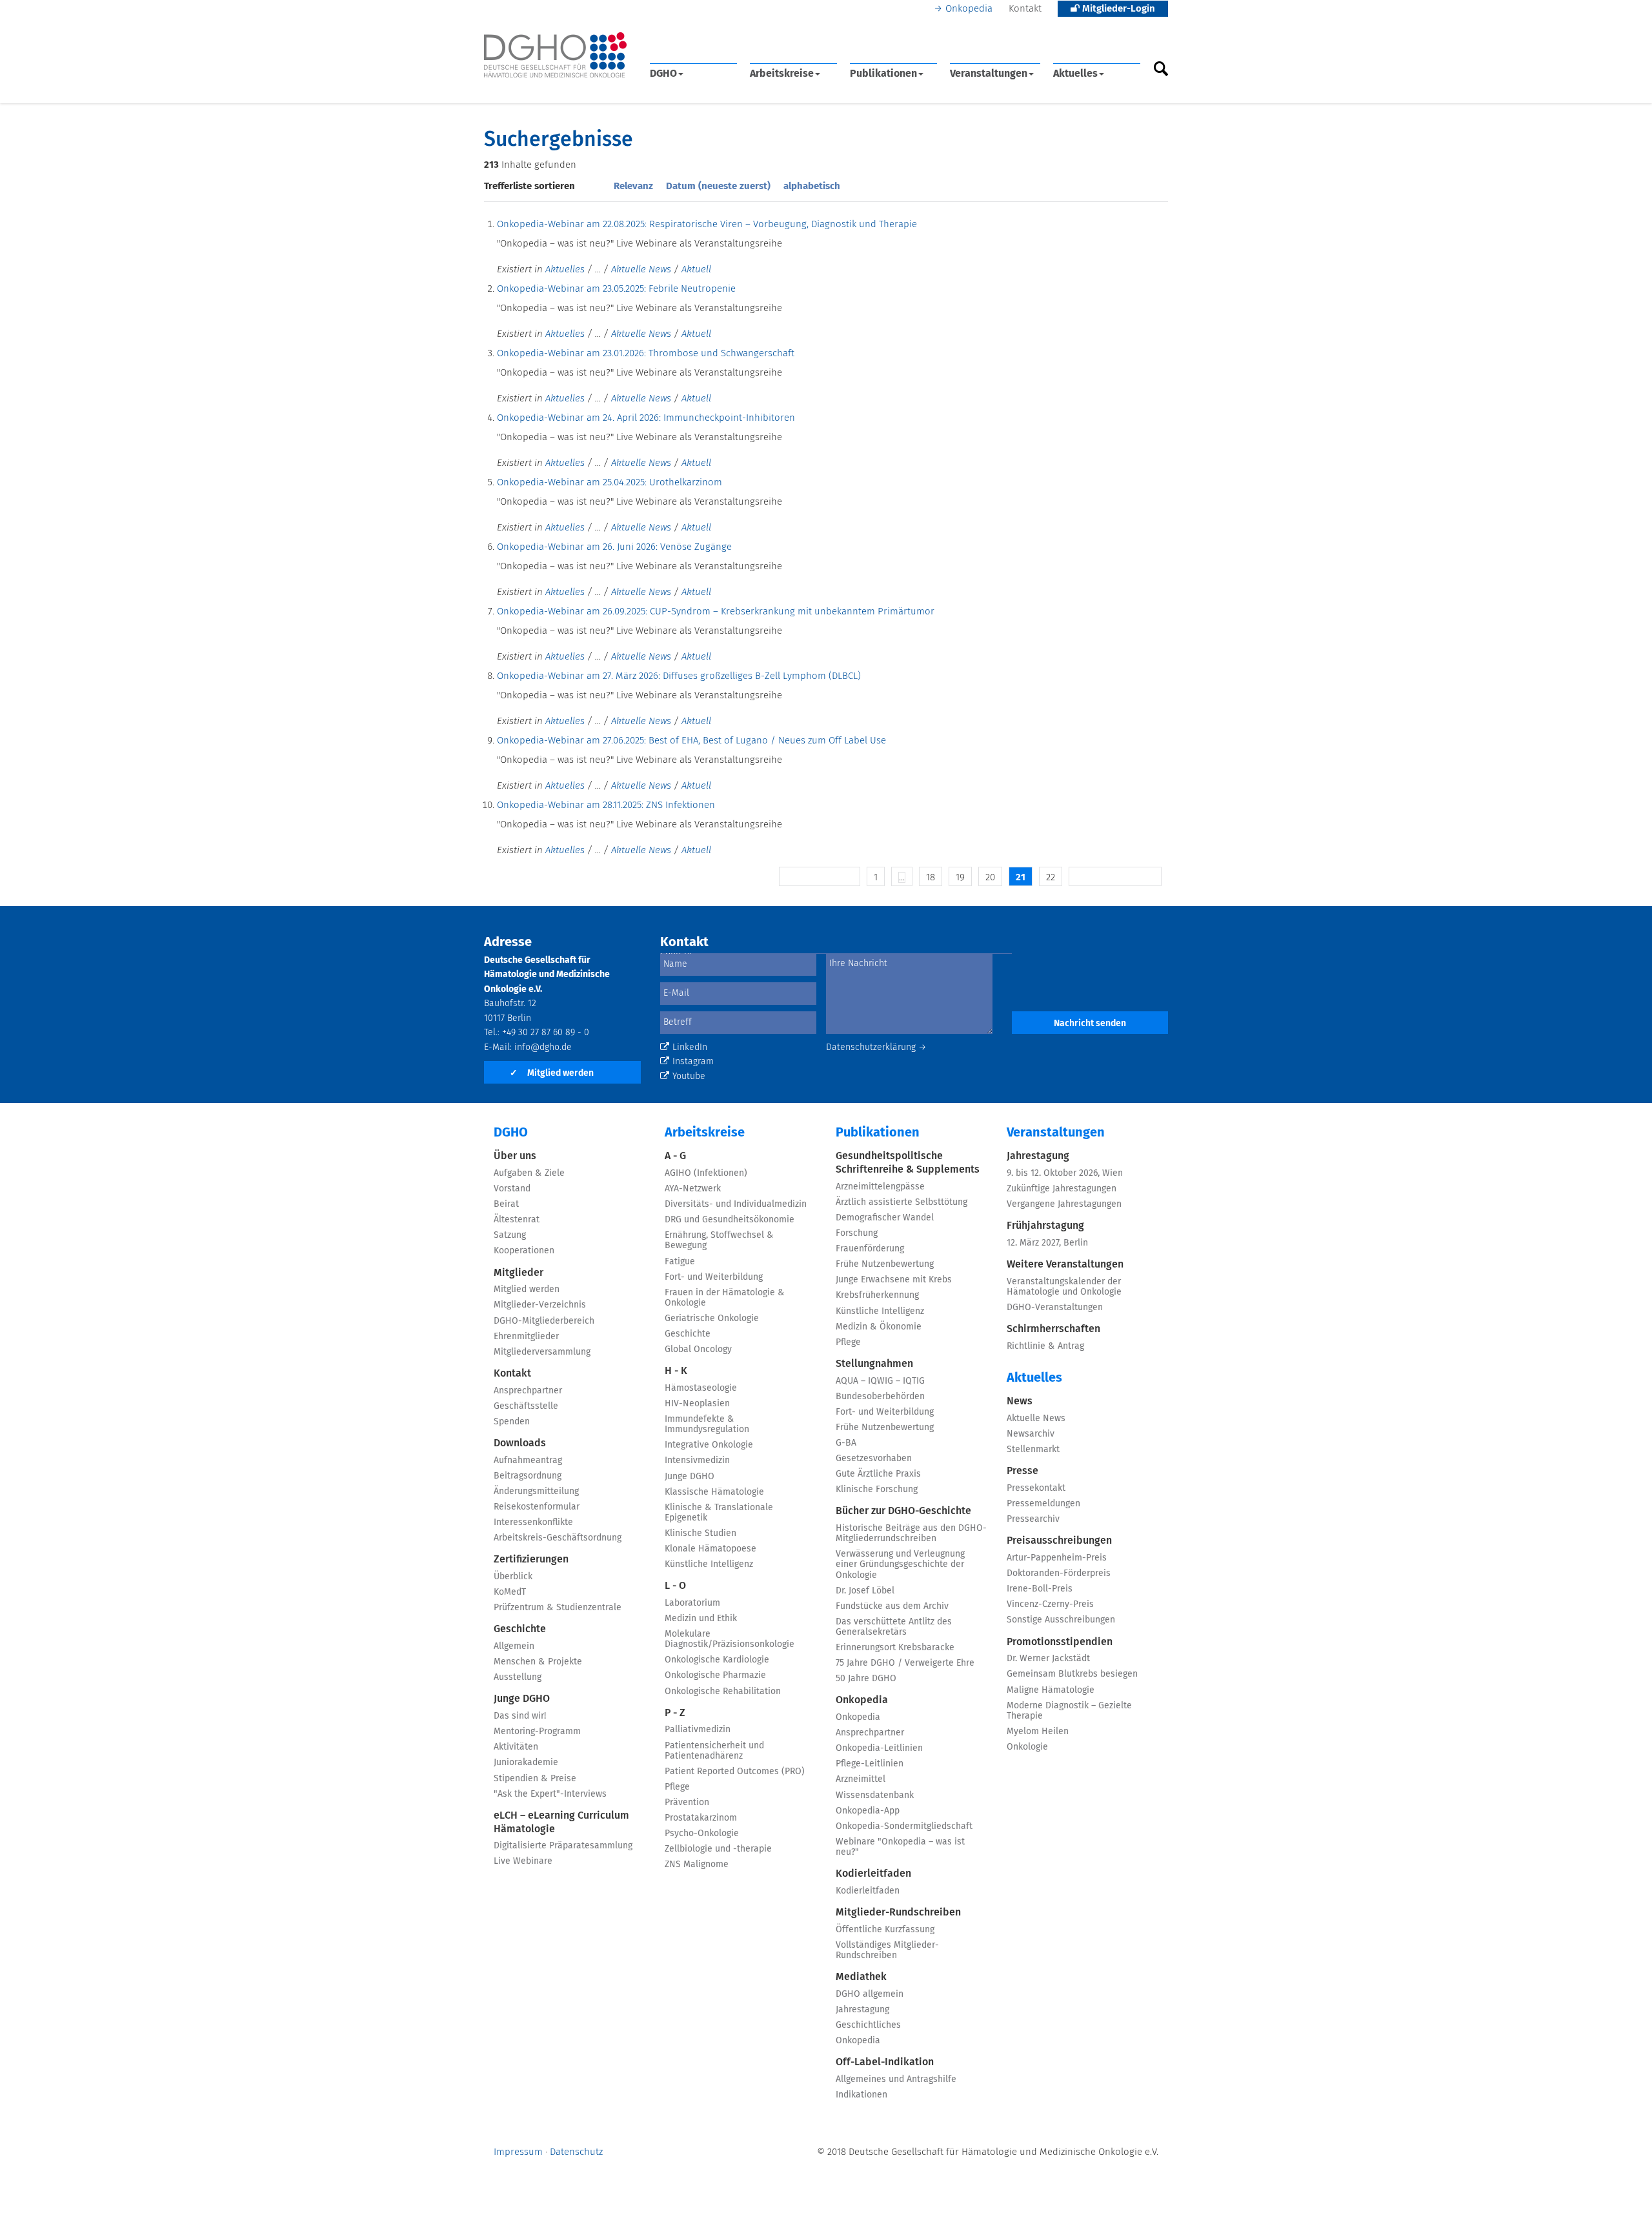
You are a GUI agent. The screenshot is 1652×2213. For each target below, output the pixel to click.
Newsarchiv (1031, 1434)
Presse (1022, 1471)
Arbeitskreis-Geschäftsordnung (558, 1538)
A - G (675, 1156)
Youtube (689, 1076)
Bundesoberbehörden (880, 1397)
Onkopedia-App (868, 1811)
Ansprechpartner (528, 1391)
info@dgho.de (543, 1047)
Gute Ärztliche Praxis (878, 1474)
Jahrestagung (862, 2010)
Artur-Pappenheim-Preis (1057, 1558)
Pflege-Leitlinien (870, 1764)
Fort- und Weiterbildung (714, 1277)
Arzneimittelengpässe (880, 1187)
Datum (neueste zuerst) (718, 186)
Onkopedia (969, 9)
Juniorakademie (526, 1763)
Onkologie (1027, 1747)
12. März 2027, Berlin (1047, 1243)
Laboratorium (692, 1603)
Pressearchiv (1033, 1519)
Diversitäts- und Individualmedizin (736, 1204)
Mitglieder (519, 1273)
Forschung (857, 1233)
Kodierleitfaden (873, 1874)
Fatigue (680, 1262)
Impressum (518, 2152)
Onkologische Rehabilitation (723, 1692)
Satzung (510, 1235)
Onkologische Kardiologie (717, 1660)
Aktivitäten (516, 1747)
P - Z (675, 1713)
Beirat (506, 1204)
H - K (676, 1371)
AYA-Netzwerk (693, 1189)
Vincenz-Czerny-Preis (1050, 1604)
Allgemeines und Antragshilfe (896, 2079)
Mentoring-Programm (537, 1732)
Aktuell (696, 269)
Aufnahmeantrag (528, 1460)
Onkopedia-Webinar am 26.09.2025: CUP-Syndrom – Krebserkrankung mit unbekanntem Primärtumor (716, 611)
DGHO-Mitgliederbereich (544, 1321)
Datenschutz (576, 2152)
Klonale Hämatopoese (710, 1549)
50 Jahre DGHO (866, 1679)
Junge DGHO (522, 1699)
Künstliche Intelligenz (709, 1564)
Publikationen (883, 74)
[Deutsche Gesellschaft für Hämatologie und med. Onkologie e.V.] (555, 55)
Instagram (693, 1062)
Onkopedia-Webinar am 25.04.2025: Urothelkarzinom (609, 482)
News (1020, 1401)
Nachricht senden (1090, 1024)
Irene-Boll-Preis (1040, 1589)
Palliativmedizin (698, 1730)
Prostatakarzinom (701, 1818)
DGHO (663, 74)
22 (1051, 877)
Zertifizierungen (531, 1559)
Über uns (515, 1156)
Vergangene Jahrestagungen (1064, 1204)
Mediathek (861, 1977)
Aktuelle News (641, 269)
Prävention (687, 1803)
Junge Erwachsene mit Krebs (894, 1280)
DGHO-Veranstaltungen (1055, 1308)
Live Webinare (523, 1861)
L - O (675, 1586)
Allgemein (514, 1646)
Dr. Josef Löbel (865, 1591)
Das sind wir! (520, 1716)
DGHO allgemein (870, 1994)
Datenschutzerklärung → (876, 1047)
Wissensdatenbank (875, 1795)
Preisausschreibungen (1059, 1541)
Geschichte (520, 1629)
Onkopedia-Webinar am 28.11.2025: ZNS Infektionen (606, 805)
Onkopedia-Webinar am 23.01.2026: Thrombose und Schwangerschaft (646, 353)
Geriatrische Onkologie (712, 1319)
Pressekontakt (1036, 1488)
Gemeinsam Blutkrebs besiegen (1072, 1674)
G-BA (846, 1443)
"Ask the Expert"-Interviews (550, 1794)
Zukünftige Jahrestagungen (1062, 1189)
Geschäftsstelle (526, 1406)
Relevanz (633, 186)
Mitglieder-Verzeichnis (540, 1305)
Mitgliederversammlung (542, 1352)
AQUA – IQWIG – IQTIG (880, 1381)
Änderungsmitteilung (536, 1491)
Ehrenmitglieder (526, 1337)
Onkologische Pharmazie (715, 1675)
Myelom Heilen (1038, 1732)
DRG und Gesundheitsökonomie (730, 1220)
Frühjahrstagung (1045, 1226)
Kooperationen (524, 1251)
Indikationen (861, 2095)
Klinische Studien (700, 1533)
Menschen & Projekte (538, 1662)
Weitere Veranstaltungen (1065, 1264)
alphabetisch (812, 186)
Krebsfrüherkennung (877, 1295)
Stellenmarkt (1033, 1450)
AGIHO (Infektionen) (706, 1173)
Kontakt (1025, 9)
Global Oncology (698, 1349)
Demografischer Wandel (885, 1218)
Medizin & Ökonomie (879, 1327)
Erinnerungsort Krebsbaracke (895, 1648)
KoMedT (510, 1592)
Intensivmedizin (697, 1460)
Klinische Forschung (877, 1490)
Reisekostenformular (537, 1507)
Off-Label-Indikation (885, 2062)
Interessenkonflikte (533, 1522)
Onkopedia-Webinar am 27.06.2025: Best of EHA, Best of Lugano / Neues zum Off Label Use (691, 741)
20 (990, 877)
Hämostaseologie (701, 1388)
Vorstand (512, 1189)
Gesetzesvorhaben (874, 1459)
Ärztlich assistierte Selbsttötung (902, 1202)
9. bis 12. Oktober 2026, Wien (1065, 1173)
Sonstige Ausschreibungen (1061, 1620)
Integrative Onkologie (709, 1445)
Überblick (513, 1577)
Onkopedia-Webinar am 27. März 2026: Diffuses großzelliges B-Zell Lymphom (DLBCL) (679, 676)
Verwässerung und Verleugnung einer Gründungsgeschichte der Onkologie (900, 1564)
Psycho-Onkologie (702, 1834)
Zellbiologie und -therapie (718, 1849)
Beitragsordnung (528, 1476)
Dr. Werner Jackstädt (1048, 1659)
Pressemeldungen (1043, 1504)
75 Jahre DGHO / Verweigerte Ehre (905, 1663)
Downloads (520, 1443)
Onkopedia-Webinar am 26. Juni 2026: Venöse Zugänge (614, 547)
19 (960, 877)
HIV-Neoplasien (697, 1404)
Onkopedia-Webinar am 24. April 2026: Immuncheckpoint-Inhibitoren (646, 418)
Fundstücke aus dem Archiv (892, 1606)
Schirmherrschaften (1053, 1329)
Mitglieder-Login (1117, 9)
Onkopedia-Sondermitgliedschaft (904, 1826)
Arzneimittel (861, 1779)
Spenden (512, 1422)
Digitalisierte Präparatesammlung (563, 1846)
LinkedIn (690, 1047)
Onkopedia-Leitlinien (879, 1748)
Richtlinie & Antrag (1045, 1346)
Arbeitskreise (782, 74)
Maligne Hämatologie (1051, 1690)
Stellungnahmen (874, 1364)
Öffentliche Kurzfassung (885, 1930)
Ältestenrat (517, 1220)
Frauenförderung (870, 1249)
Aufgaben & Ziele (529, 1173)
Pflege (677, 1787)
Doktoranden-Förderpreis (1059, 1573)
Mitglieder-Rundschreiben (898, 1912)
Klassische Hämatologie (714, 1492)
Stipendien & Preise (535, 1779)
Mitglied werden (552, 1073)
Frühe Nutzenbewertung (885, 1264)
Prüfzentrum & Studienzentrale (558, 1608)
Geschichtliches (868, 2025)
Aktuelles (1075, 74)
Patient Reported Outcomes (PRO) (735, 1772)
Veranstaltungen (989, 74)
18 (931, 877)
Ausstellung (518, 1677)
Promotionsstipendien (1060, 1642)
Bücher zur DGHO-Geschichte (903, 1511)
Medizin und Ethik (701, 1619)
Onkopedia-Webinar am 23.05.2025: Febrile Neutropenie (616, 289)
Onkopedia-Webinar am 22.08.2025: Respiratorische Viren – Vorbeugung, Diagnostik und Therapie (707, 224)
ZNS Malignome (697, 1864)
